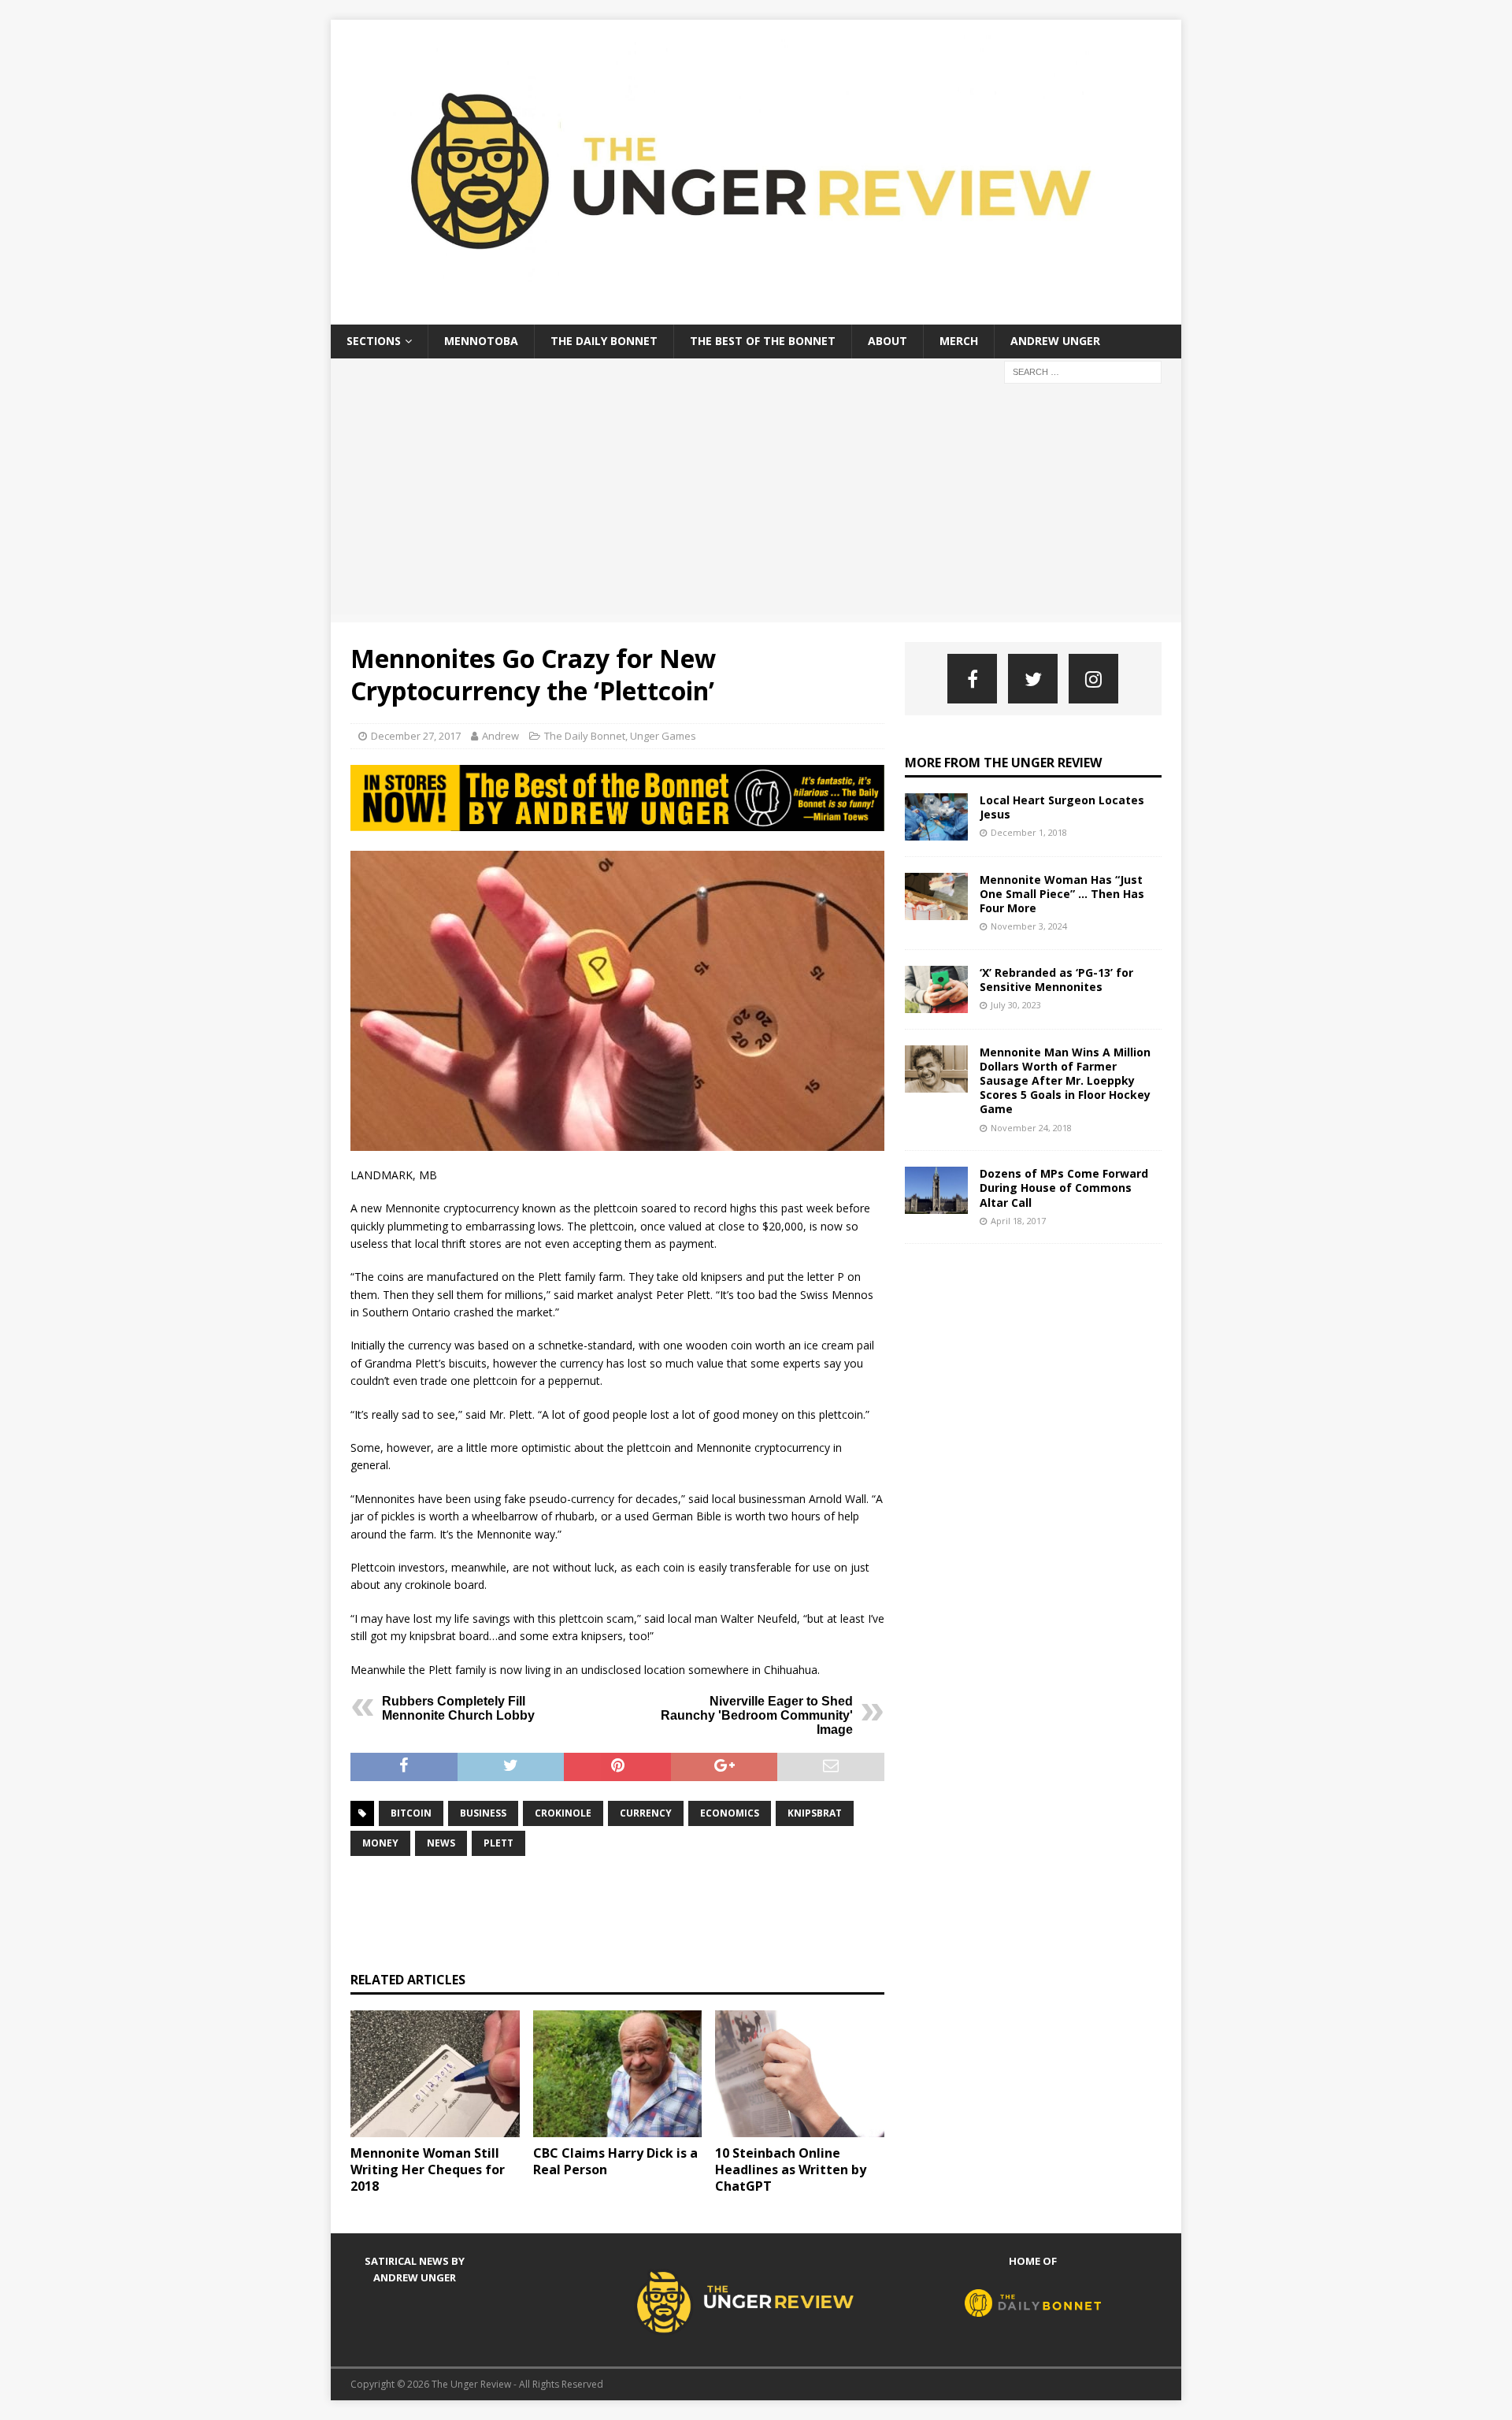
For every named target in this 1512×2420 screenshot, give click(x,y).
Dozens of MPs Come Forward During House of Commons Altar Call (1064, 1188)
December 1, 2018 (1029, 832)
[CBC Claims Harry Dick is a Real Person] (618, 2074)
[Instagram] (1093, 679)
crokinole (563, 1813)
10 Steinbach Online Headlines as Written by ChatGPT (791, 2169)
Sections (374, 341)
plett (498, 1843)
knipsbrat (815, 1813)
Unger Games (663, 736)
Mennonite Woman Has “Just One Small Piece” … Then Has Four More (1062, 894)
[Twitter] (1033, 679)
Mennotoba (481, 341)
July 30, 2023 (1016, 1005)
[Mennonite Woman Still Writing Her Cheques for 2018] (435, 2074)
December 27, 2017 (416, 736)
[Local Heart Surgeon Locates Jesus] (936, 817)
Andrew (500, 736)
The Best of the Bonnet (763, 341)
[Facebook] (972, 679)
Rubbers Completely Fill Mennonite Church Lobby (458, 1708)
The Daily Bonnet (604, 341)
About (888, 341)
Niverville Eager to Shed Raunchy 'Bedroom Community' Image (757, 1715)
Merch (959, 341)
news (441, 1843)
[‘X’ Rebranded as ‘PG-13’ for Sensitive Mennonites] (936, 989)
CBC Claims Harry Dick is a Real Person (615, 2161)
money (380, 1843)
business (483, 1813)
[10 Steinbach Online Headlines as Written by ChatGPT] (800, 2074)
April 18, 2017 (1018, 1221)
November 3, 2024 (1029, 926)
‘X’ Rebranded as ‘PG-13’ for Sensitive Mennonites (1056, 980)
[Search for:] (1083, 371)
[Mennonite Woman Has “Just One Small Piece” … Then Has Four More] (936, 896)
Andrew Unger (1055, 341)
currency (646, 1813)
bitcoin (411, 1813)
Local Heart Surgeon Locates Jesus (1062, 807)
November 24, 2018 (1031, 1128)
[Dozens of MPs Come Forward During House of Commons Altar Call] (936, 1190)
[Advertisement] (756, 504)
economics (730, 1813)
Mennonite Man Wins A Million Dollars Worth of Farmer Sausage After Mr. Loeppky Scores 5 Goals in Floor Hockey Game (1065, 1081)
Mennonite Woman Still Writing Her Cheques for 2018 (428, 2169)
